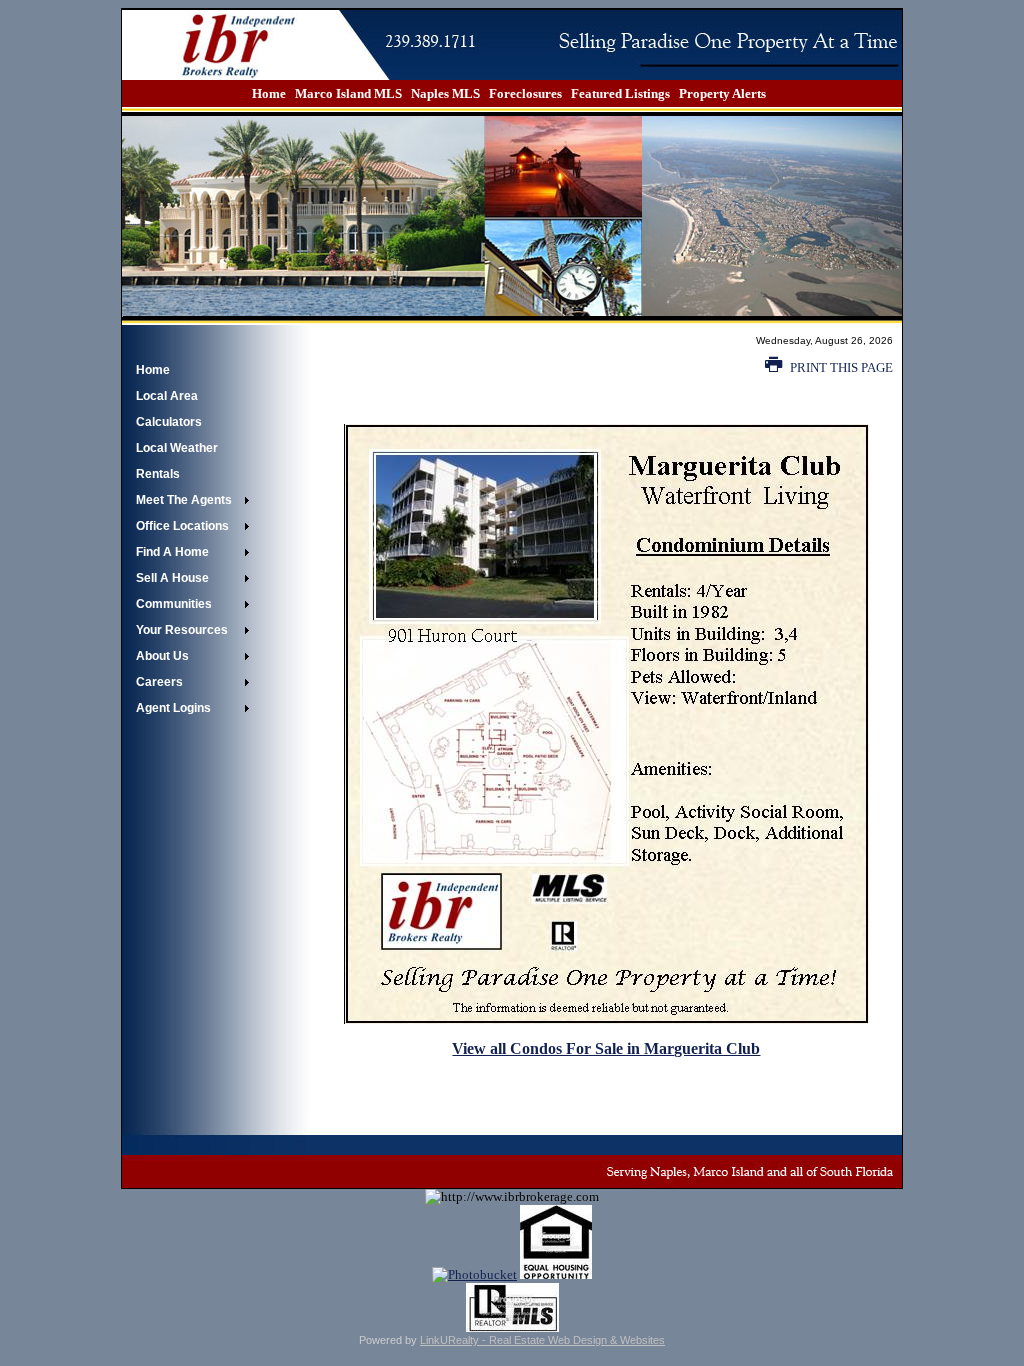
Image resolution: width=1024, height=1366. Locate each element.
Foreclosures (525, 93)
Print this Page (840, 367)
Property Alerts (722, 93)
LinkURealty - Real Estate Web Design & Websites (542, 1340)
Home (269, 93)
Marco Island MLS (348, 93)
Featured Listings (620, 93)
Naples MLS (445, 93)
